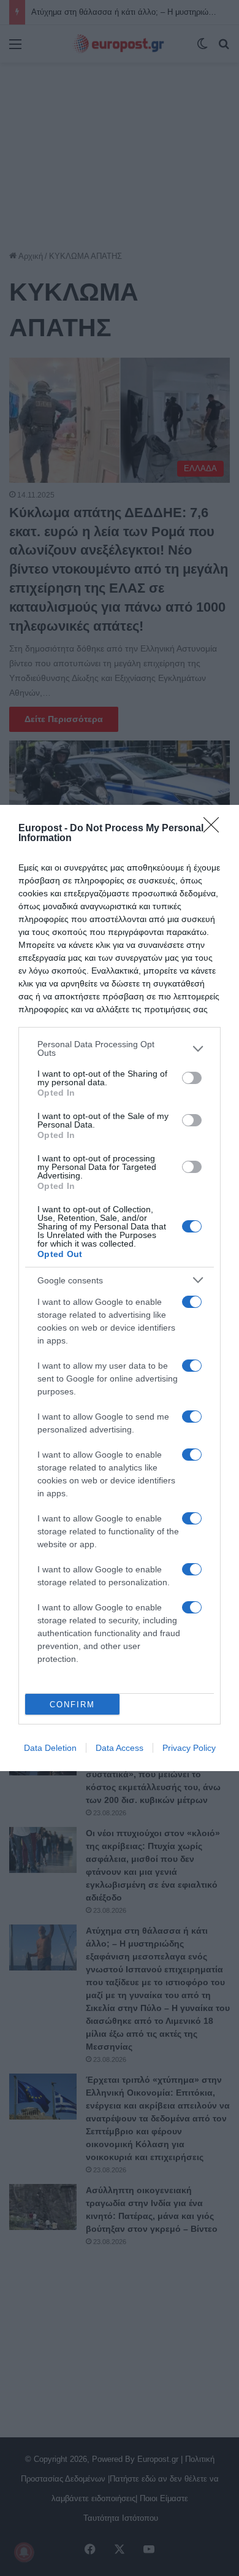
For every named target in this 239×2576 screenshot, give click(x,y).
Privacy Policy (189, 1748)
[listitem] (120, 1048)
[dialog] (120, 1288)
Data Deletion (50, 1748)
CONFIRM (72, 1705)
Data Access (120, 1748)
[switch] (192, 1078)
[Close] (215, 829)
